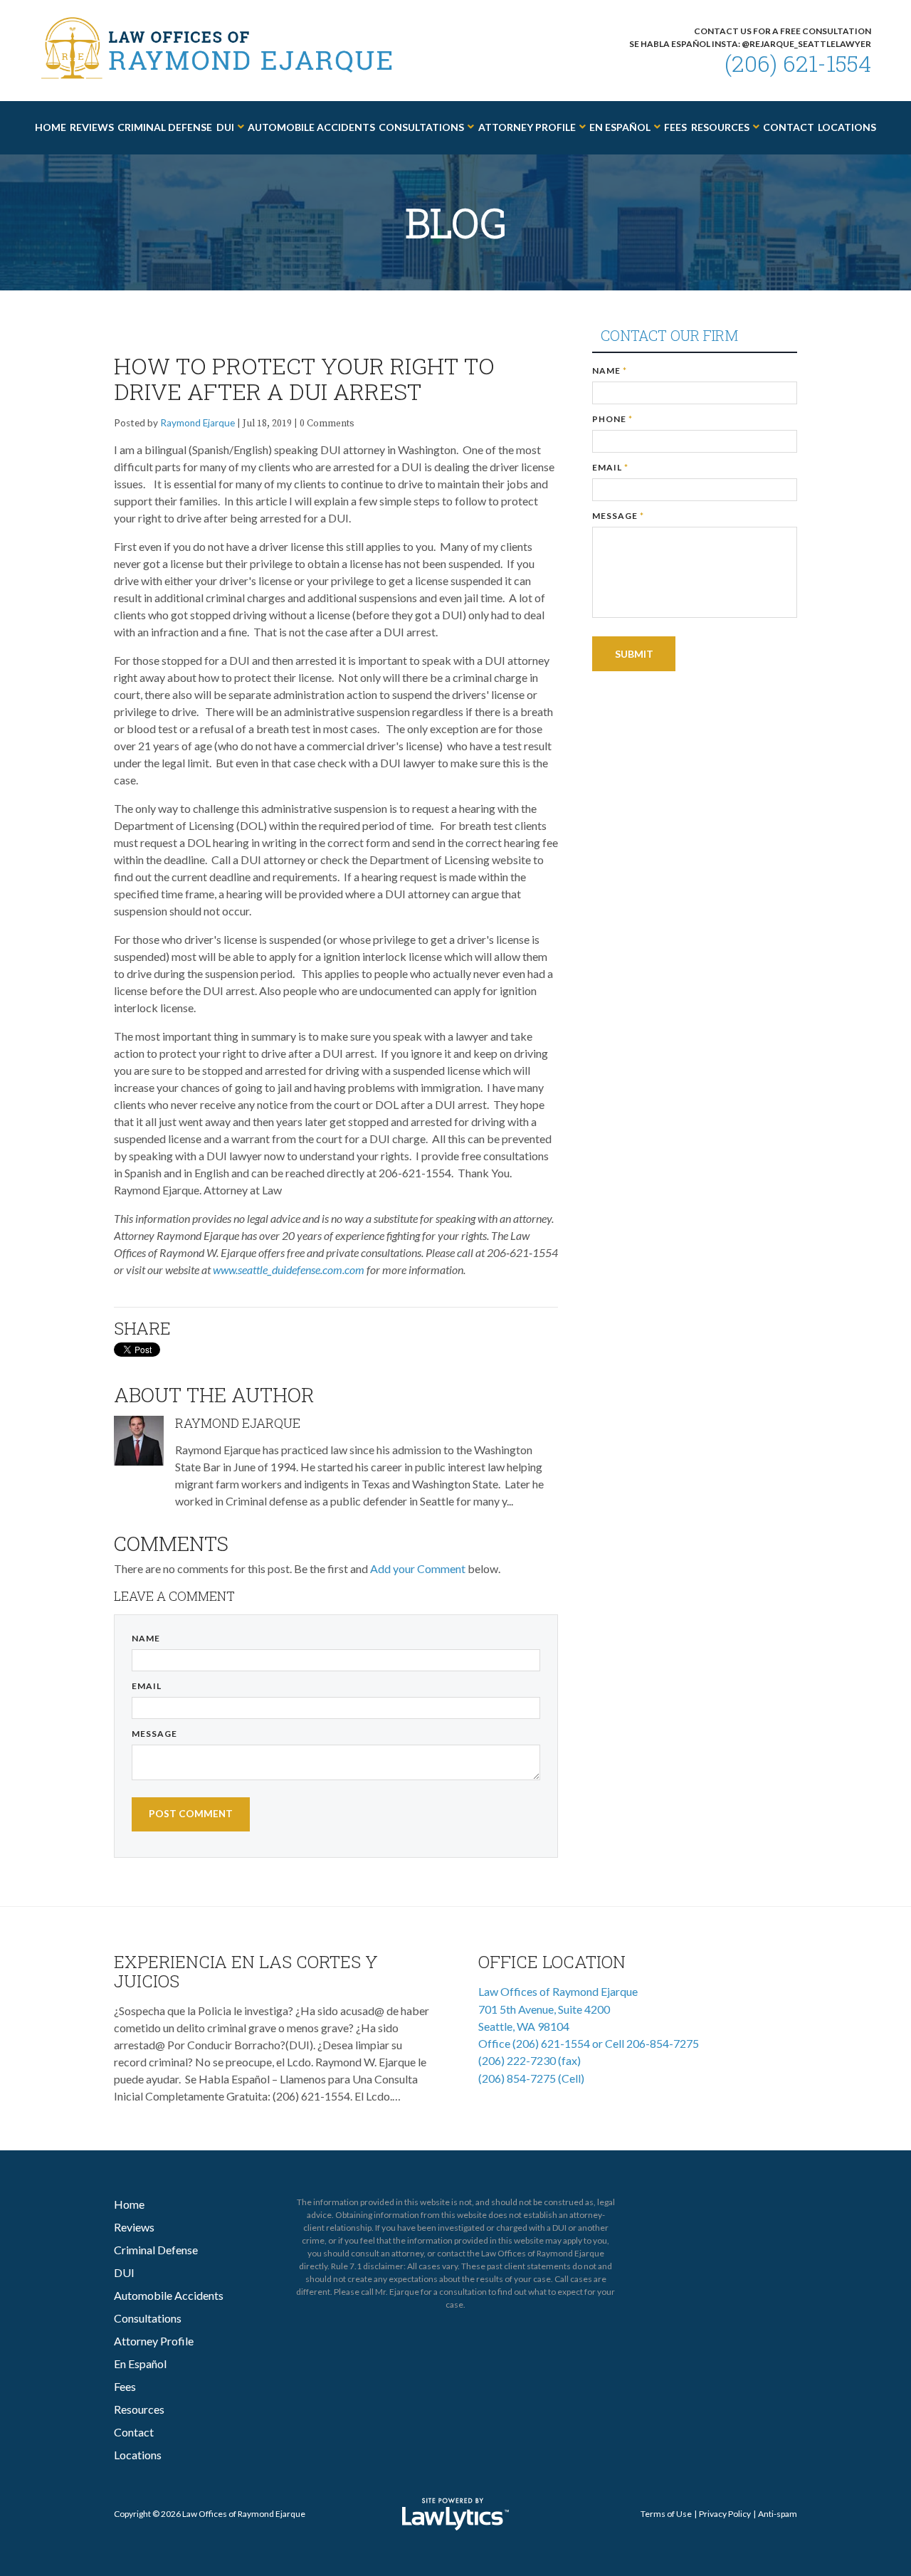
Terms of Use (666, 2514)
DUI (225, 127)
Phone (612, 419)
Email (147, 1686)
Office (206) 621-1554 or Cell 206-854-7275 (589, 2043)
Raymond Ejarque (198, 423)
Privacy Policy (725, 2514)
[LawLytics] (455, 2514)
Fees (675, 127)
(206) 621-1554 (798, 63)
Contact (789, 127)
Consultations (421, 127)
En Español (620, 127)
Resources (720, 127)
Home (51, 127)
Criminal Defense (165, 127)
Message (154, 1734)
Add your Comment (418, 1568)
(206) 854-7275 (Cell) (531, 2078)
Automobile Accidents (311, 127)
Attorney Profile (527, 127)
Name (146, 1638)
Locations (847, 127)
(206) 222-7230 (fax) (530, 2060)
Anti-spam (778, 2514)
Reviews (92, 127)
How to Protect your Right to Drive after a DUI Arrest (304, 378)
